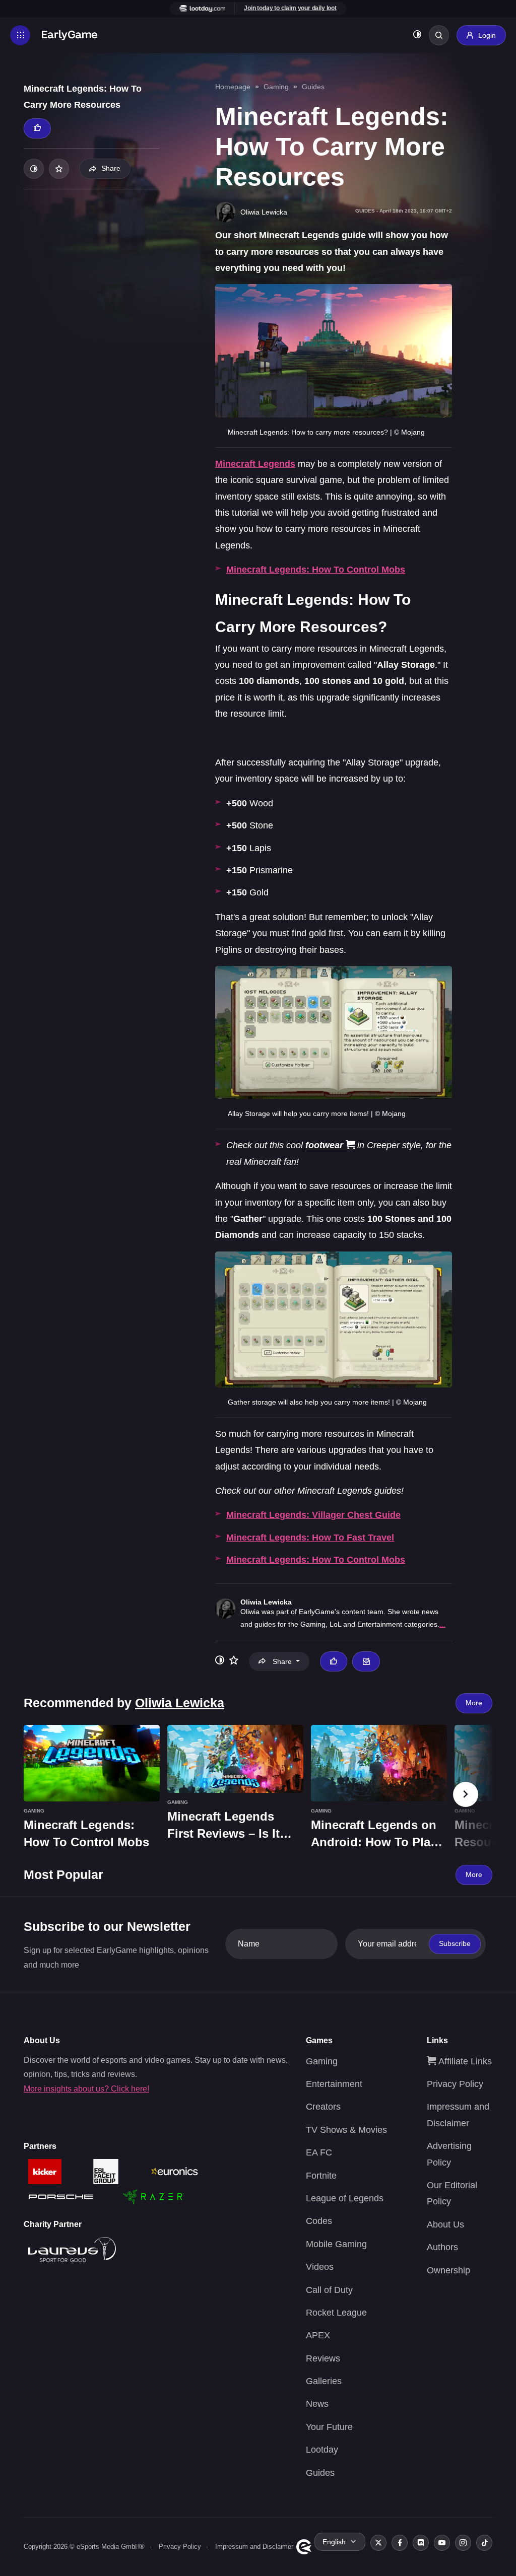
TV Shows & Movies (346, 2130)
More (474, 1703)
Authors (442, 2247)
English (334, 2542)
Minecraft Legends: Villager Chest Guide (313, 1515)
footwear (324, 1145)
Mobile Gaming (336, 2244)
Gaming (276, 87)
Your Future (329, 2427)
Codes (319, 2221)
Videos (320, 2267)
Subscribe (455, 1943)
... (442, 1624)
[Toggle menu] (20, 35)
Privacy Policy (455, 2084)
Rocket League (336, 2313)
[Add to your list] (59, 169)
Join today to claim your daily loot (290, 8)
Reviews (323, 2358)
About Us (445, 2224)
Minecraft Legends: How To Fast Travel (310, 1538)
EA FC (319, 2152)
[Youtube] (442, 2543)
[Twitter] (378, 2543)
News (317, 2404)
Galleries (324, 2381)
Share (111, 168)
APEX (318, 2335)
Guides (313, 87)
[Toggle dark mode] (417, 36)
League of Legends (345, 2198)
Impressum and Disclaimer (254, 2547)
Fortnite (321, 2176)
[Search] (439, 35)
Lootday (322, 2450)
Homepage (233, 87)
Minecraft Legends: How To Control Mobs (316, 570)
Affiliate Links (464, 2061)
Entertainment (334, 2084)
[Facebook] (400, 2543)
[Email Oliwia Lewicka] (366, 1661)
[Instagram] (463, 2543)
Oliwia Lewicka (266, 1602)
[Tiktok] (484, 2543)
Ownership (448, 2270)
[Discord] (421, 2543)
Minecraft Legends (255, 464)
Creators (323, 2107)
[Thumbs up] (37, 128)
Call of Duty (329, 2290)
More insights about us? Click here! (86, 2089)
